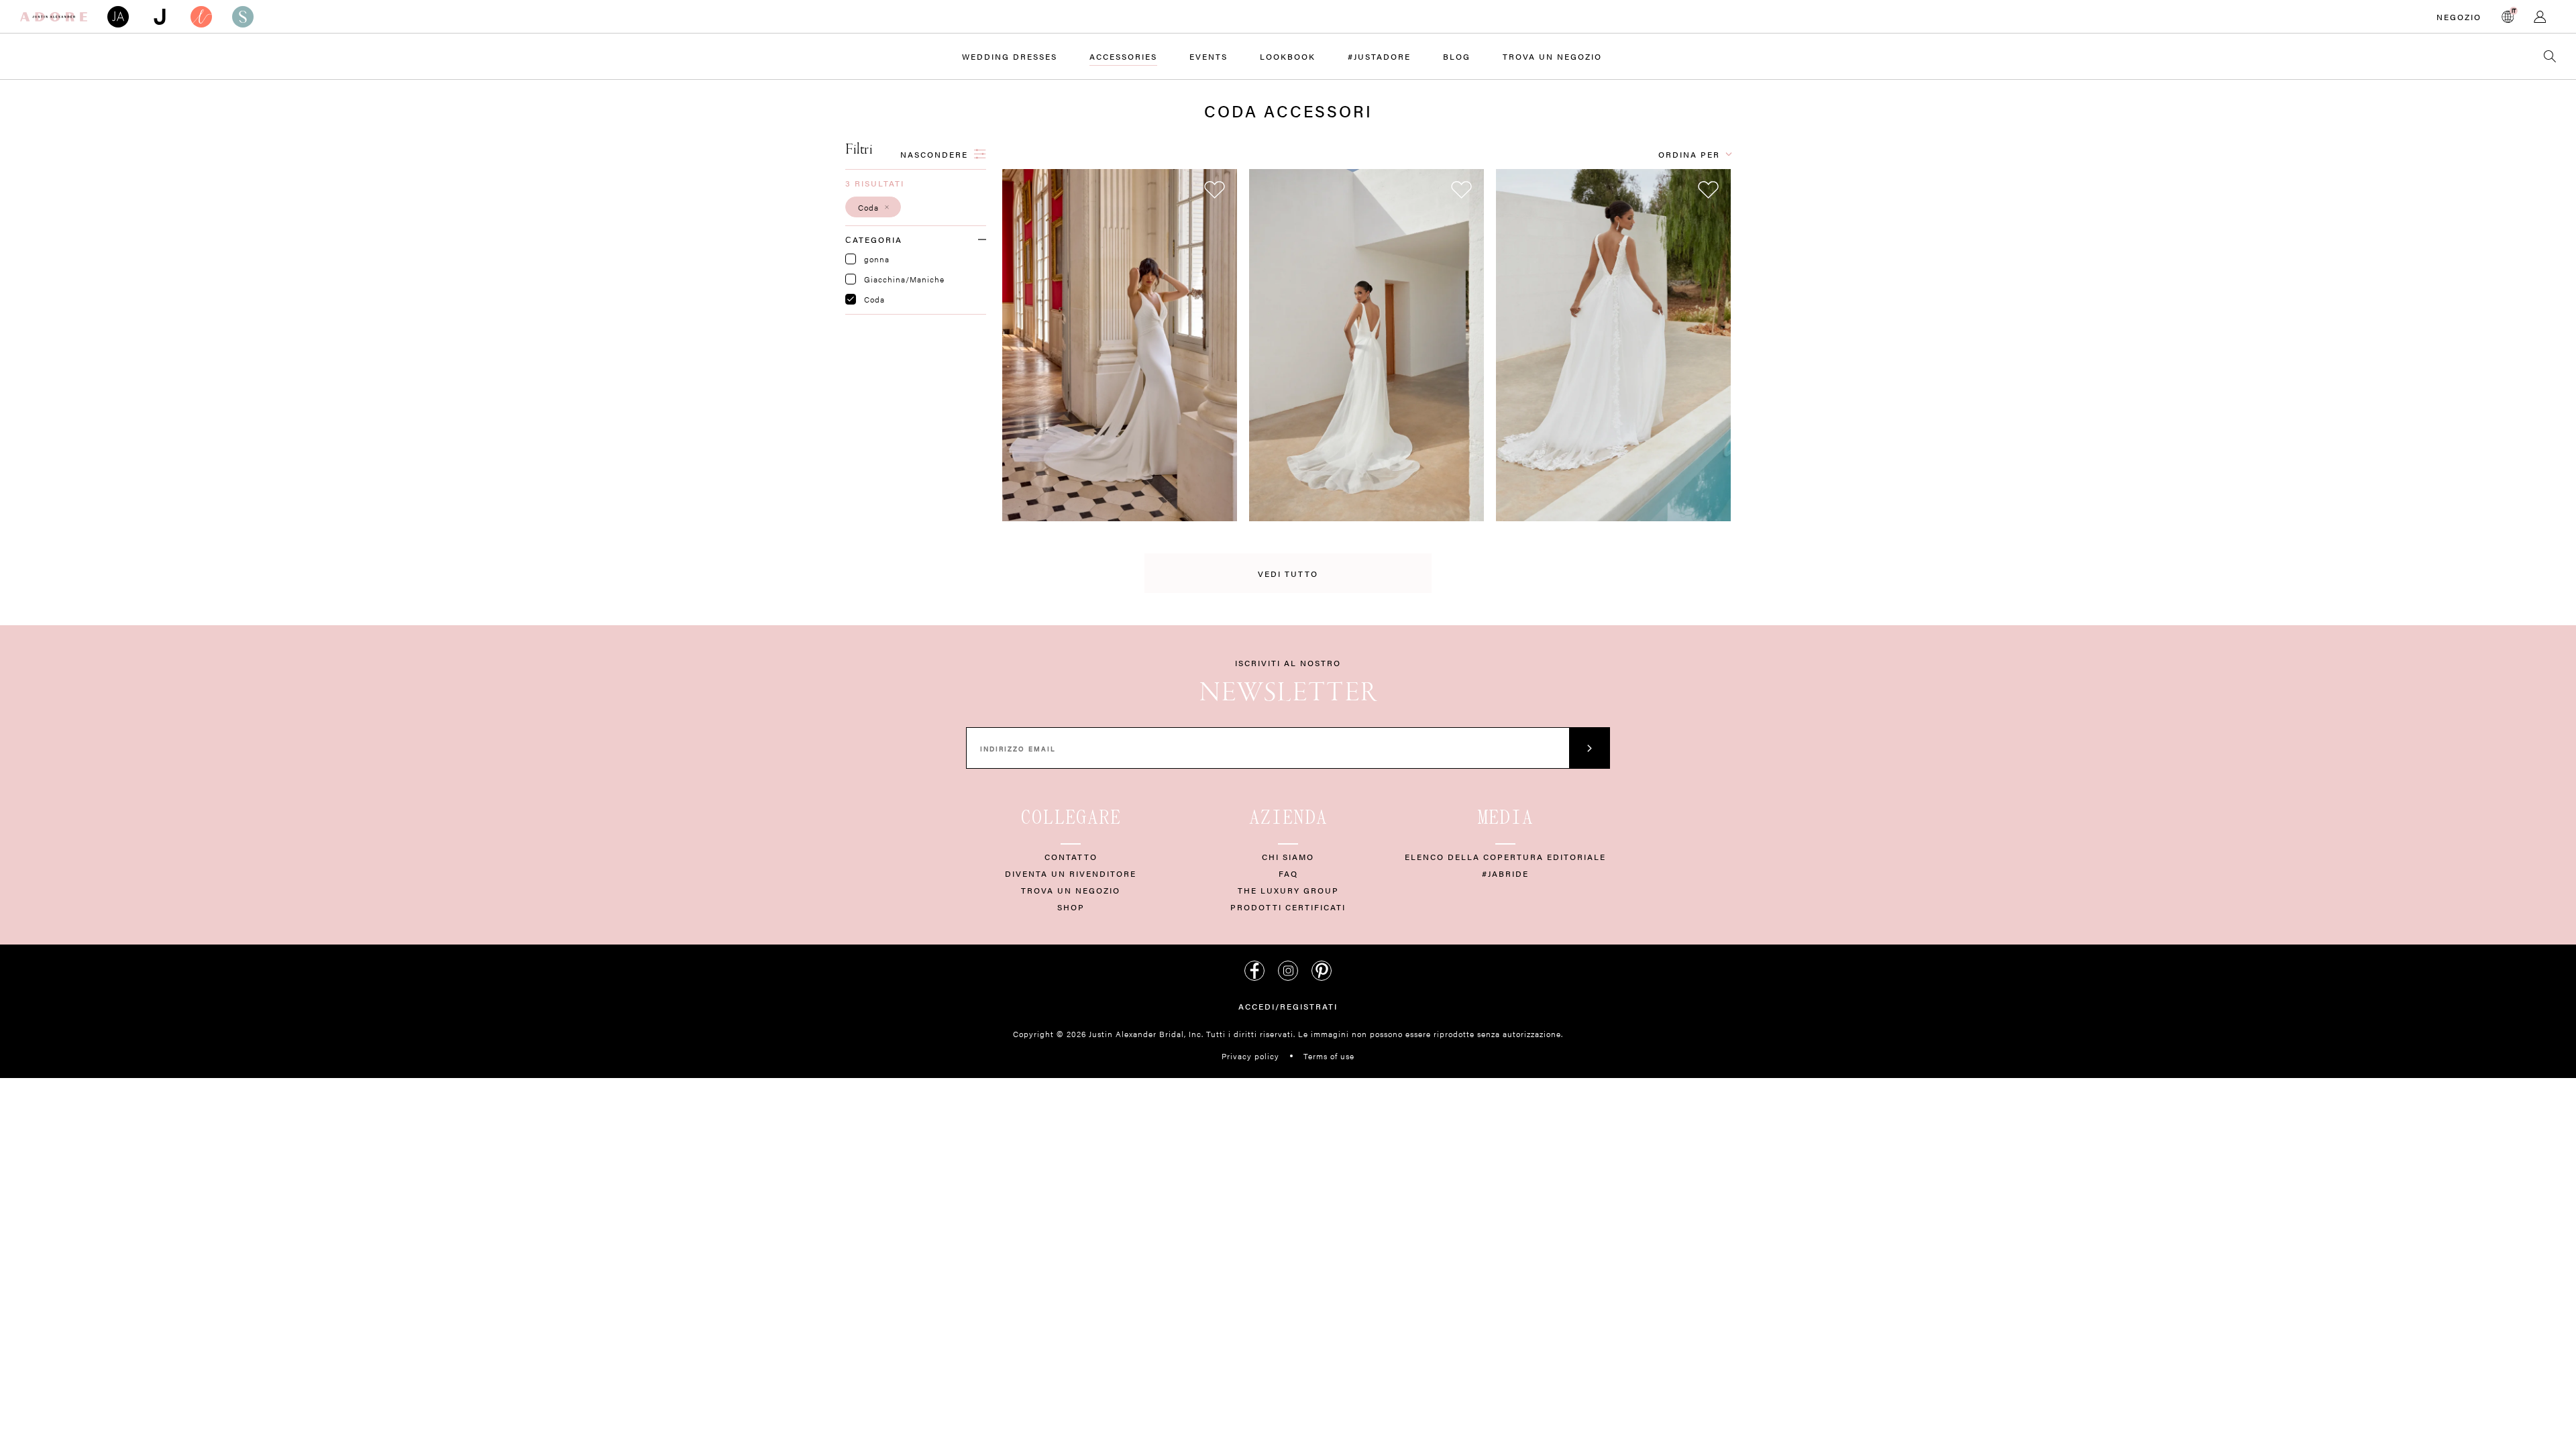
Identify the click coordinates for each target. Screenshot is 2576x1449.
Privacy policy (1250, 1056)
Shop (1071, 907)
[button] (873, 207)
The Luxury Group (1288, 890)
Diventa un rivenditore (1071, 873)
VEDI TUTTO (1288, 574)
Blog (1457, 56)
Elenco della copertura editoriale (1505, 857)
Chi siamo (1288, 857)
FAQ (1288, 873)
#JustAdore (1379, 56)
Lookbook (1288, 56)
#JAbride (1505, 873)
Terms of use (1329, 1056)
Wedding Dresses (1010, 56)
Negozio (2459, 17)
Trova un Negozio (1552, 56)
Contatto (1071, 857)
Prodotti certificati (1288, 907)
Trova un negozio (1071, 890)
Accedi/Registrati (1288, 1006)
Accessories (1123, 56)
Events (1209, 56)
